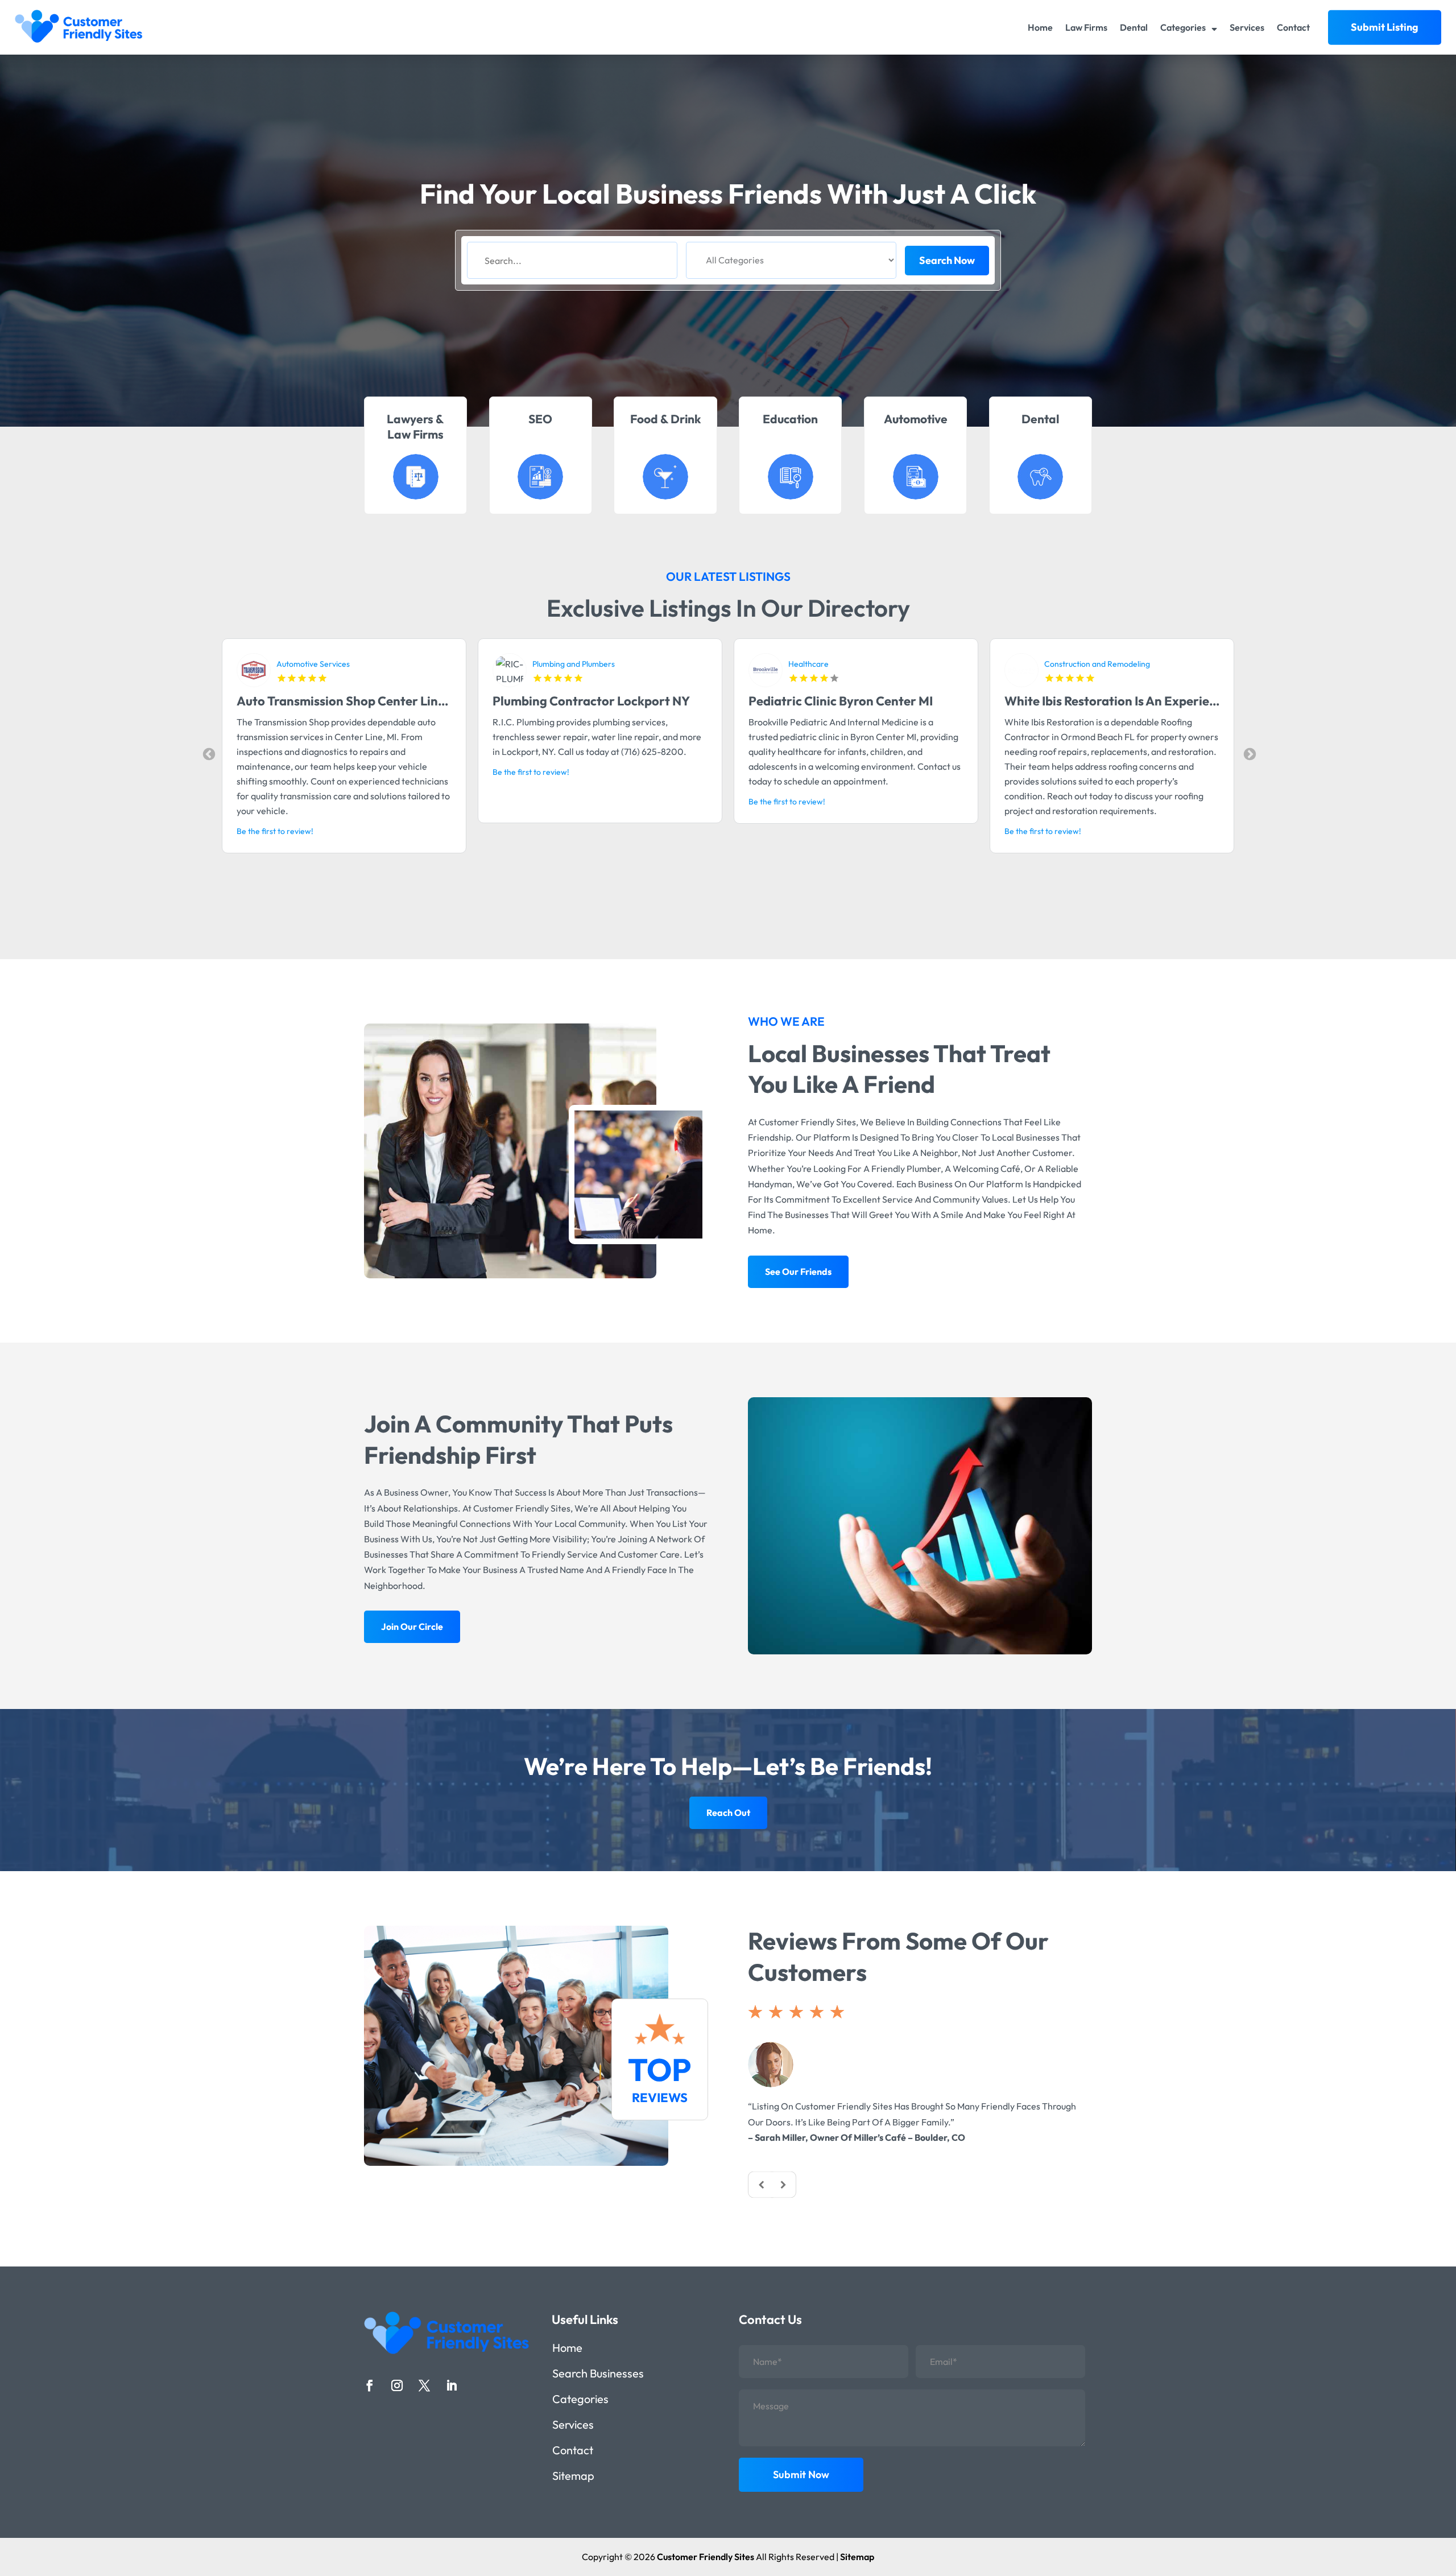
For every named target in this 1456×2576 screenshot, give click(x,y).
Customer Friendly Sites (706, 2557)
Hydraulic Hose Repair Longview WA (1108, 701)
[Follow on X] (424, 2385)
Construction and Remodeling (585, 664)
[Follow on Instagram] (397, 2385)
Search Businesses (598, 2375)
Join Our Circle (412, 1626)
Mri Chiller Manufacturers (823, 701)
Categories (1183, 27)
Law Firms (1086, 27)
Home (1040, 27)
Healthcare (297, 664)
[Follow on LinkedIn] (452, 2385)
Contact (1293, 27)
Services (1247, 27)
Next (1248, 753)
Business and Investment (832, 664)
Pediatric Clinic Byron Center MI (329, 701)
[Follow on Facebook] (370, 2385)
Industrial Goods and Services (1097, 664)
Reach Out (728, 1813)
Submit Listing (1385, 27)
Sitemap (573, 2477)
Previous (208, 753)
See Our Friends (798, 1272)
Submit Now (801, 2474)
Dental (1134, 27)
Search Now (947, 260)
